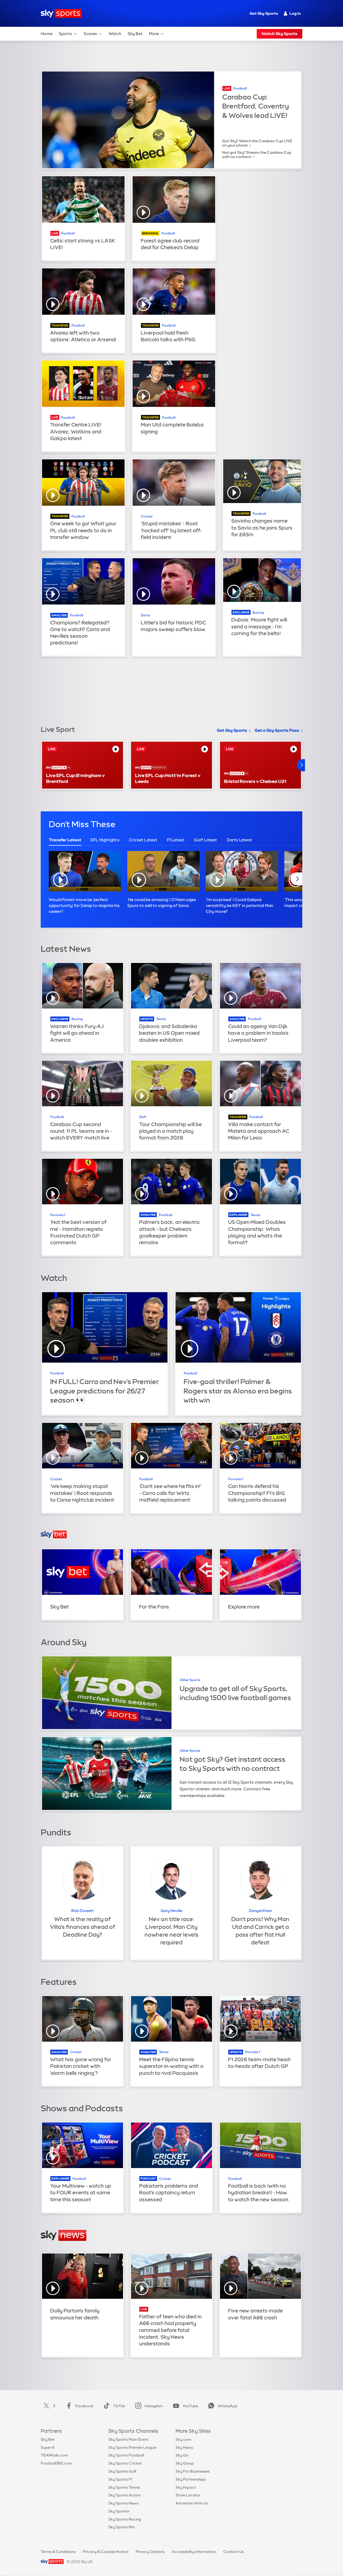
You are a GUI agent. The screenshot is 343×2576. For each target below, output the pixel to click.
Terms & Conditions (58, 2552)
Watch (115, 34)
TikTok (119, 2406)
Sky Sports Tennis (124, 2487)
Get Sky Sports (264, 13)
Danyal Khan (260, 1911)
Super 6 (48, 2447)
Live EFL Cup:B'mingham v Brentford (75, 778)
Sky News (184, 2447)
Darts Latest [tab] (239, 840)
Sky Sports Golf (122, 2471)
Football (240, 88)
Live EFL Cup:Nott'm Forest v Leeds (168, 778)
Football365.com (56, 2463)
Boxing (258, 613)
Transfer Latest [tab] (65, 840)
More (154, 34)
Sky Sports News (123, 2503)
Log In (295, 13)
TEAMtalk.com (54, 2455)
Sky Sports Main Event (128, 2439)
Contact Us (234, 2552)
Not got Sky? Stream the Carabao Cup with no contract (257, 155)
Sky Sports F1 (120, 2479)
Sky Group (185, 2463)
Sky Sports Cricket (125, 2463)
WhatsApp (228, 2406)
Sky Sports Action (124, 2495)
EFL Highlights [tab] (105, 840)
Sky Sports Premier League (132, 2447)
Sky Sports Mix (122, 2527)
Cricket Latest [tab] (143, 840)
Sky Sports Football (126, 2455)
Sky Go (182, 2455)
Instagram (154, 2406)
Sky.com (183, 2439)
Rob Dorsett (82, 1911)
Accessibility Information (194, 2552)
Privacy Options (150, 2552)
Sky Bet (135, 34)
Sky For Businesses (193, 2471)
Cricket (147, 516)
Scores (90, 34)
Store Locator (188, 2495)
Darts (145, 615)
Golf (143, 1117)
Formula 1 (58, 1215)
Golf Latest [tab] (206, 840)
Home (47, 34)
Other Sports (190, 1680)
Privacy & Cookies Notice (106, 2552)
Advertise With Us (192, 2503)
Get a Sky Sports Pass (277, 730)
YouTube (190, 2406)
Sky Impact (186, 2487)
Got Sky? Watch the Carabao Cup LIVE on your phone (257, 143)
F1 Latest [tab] (176, 840)
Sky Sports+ (119, 2511)
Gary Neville (171, 1911)
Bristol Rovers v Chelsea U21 (255, 781)
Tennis (161, 1019)
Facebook (84, 2406)
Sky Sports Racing (125, 2519)
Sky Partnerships (191, 2479)
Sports (65, 34)
